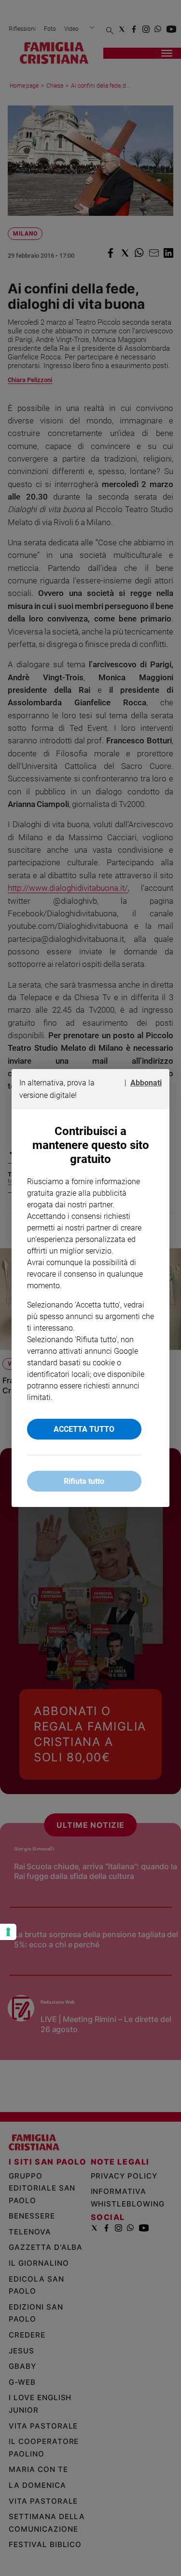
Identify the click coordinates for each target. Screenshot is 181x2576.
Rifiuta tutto (84, 1481)
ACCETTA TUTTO (84, 1429)
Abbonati (146, 1083)
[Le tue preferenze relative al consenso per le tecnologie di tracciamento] (8, 1932)
